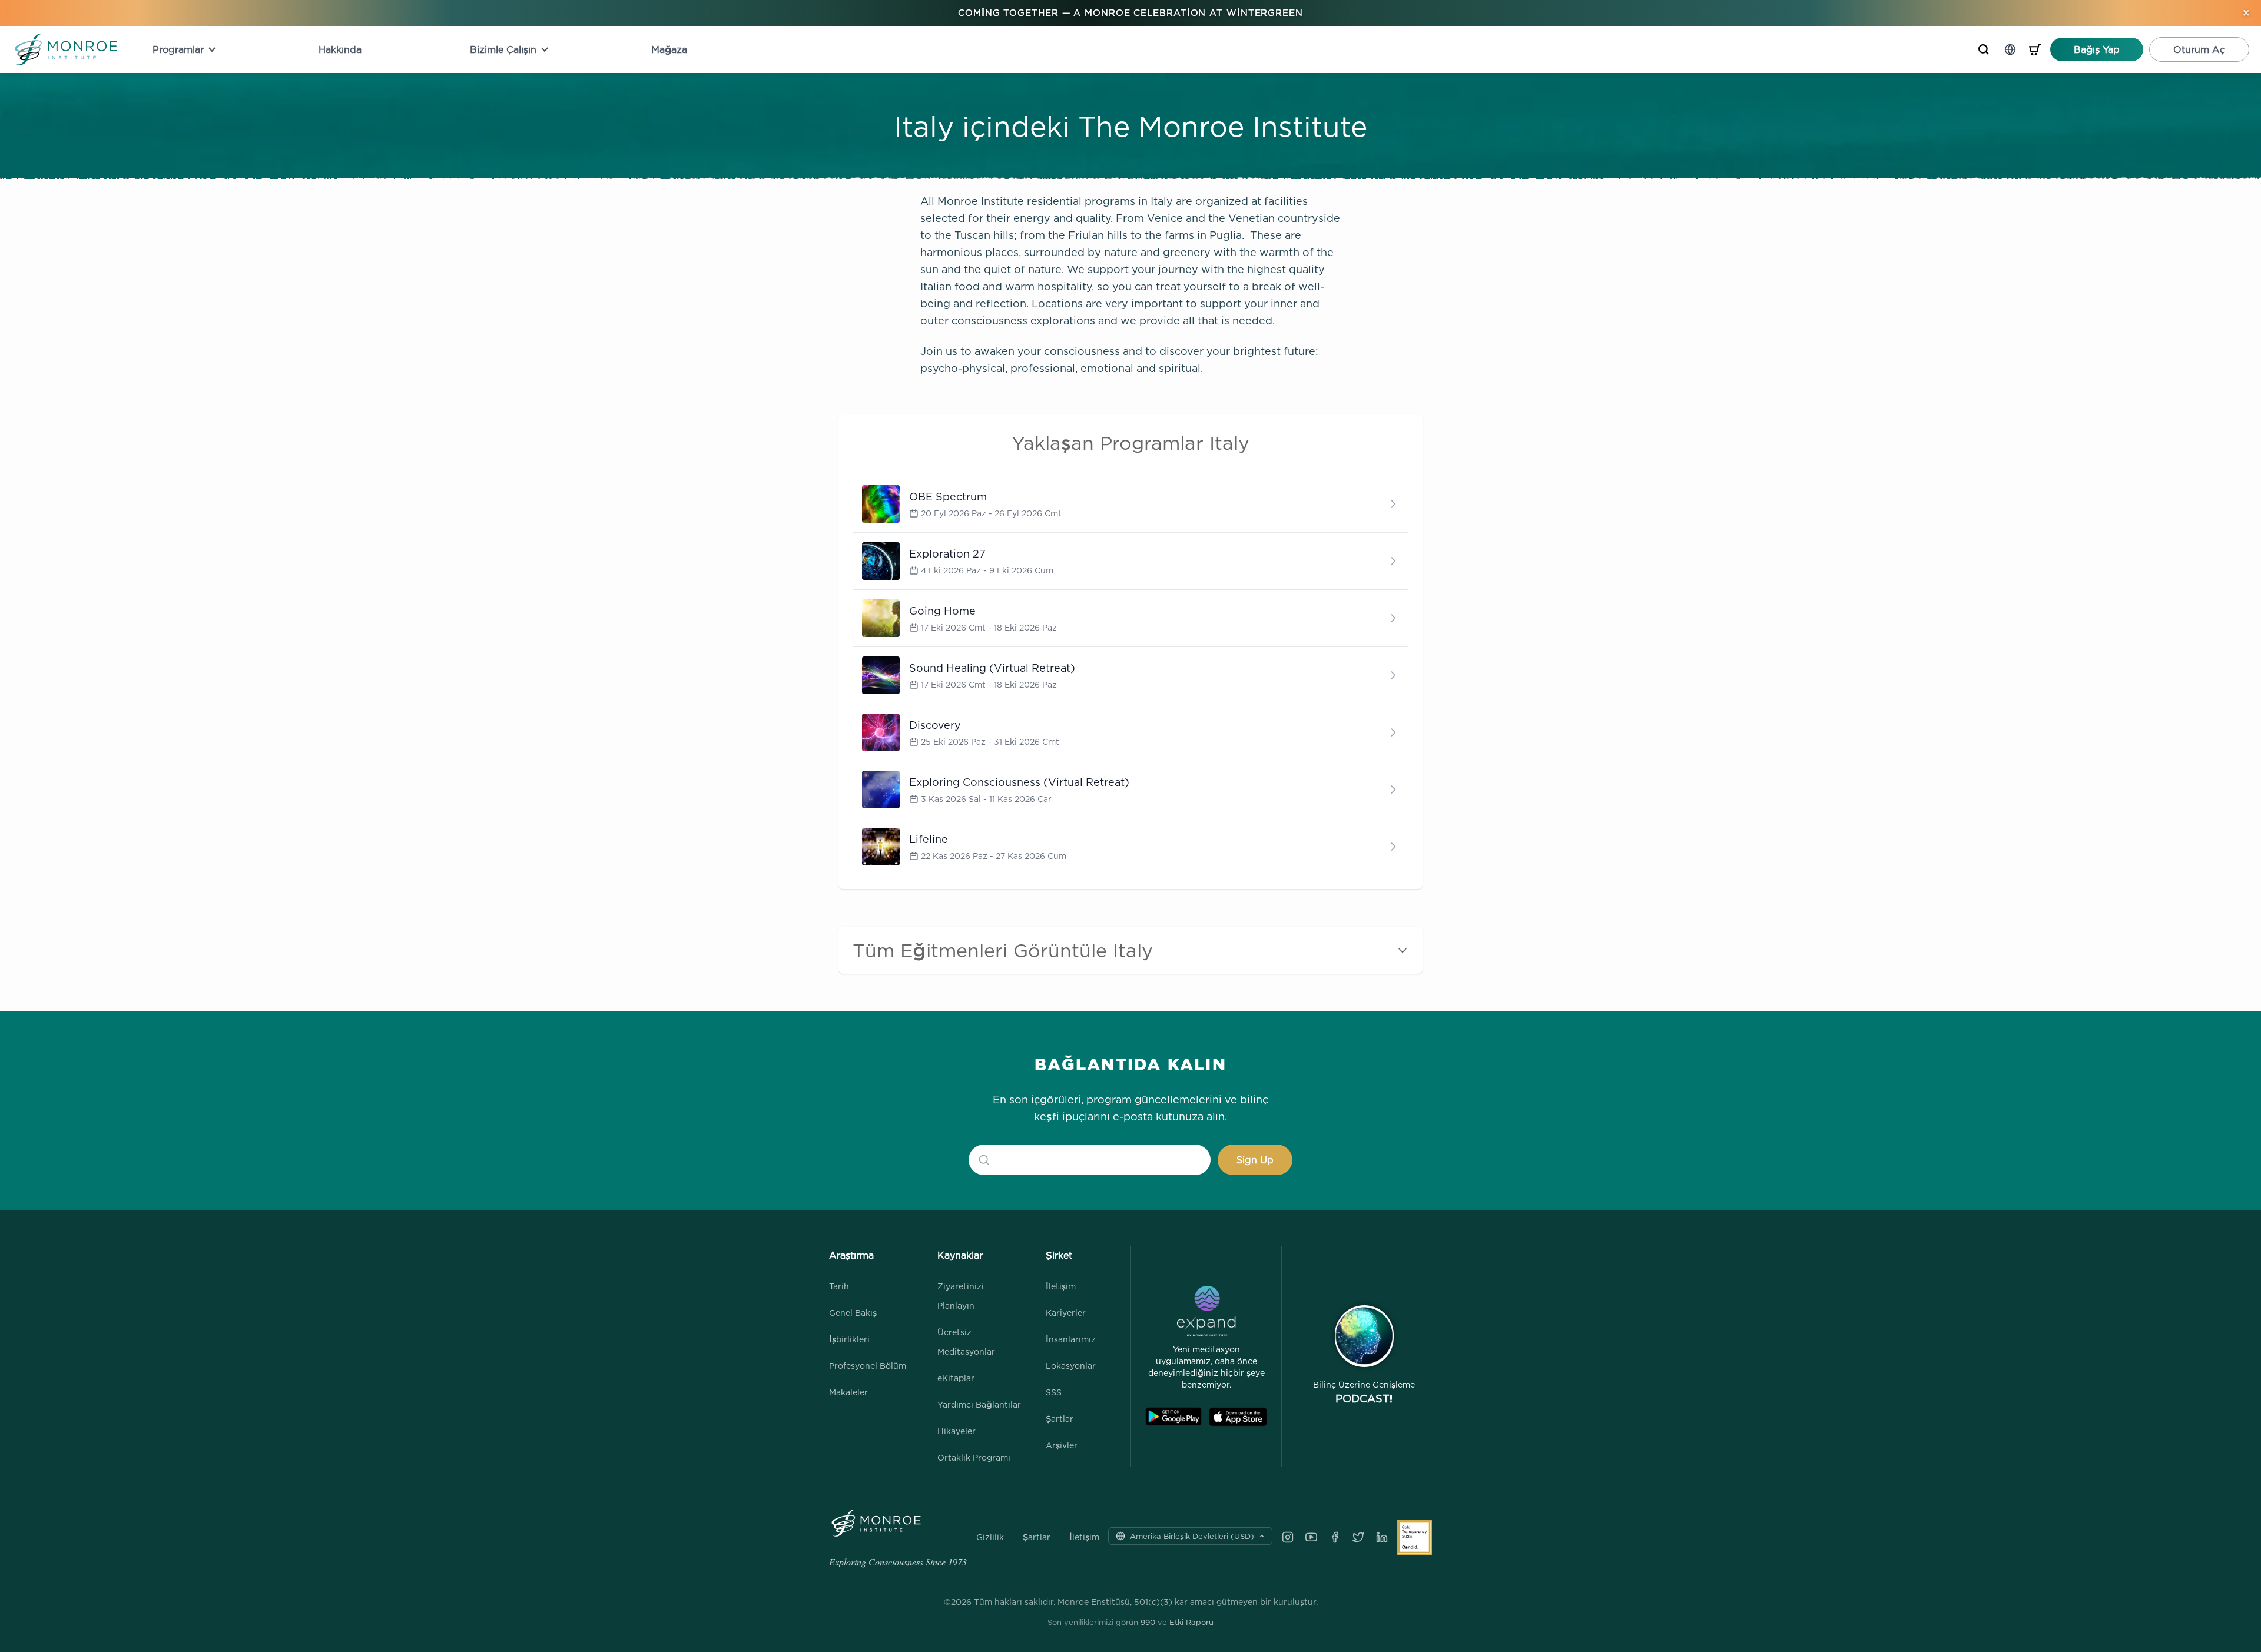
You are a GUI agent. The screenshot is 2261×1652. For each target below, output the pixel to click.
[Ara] (1984, 49)
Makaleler (848, 1392)
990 (1148, 1622)
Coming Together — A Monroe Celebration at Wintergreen (1130, 13)
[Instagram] (1288, 1537)
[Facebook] (1335, 1537)
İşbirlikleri (849, 1339)
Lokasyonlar (1071, 1366)
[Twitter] (1358, 1537)
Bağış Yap (2097, 49)
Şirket (1059, 1255)
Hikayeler (957, 1431)
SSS (1054, 1392)
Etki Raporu (1191, 1622)
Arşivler (1062, 1445)
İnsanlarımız (1071, 1339)
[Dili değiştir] (2010, 49)
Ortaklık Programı (974, 1457)
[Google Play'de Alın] (1173, 1417)
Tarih (839, 1286)
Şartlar (1060, 1419)
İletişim (1061, 1286)
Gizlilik (990, 1537)
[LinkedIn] (1382, 1537)
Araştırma (851, 1255)
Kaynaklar (960, 1255)
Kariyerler (1066, 1313)
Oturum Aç (2199, 49)
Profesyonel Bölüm (868, 1366)
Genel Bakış (853, 1313)
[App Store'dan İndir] (1238, 1417)
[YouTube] (1311, 1537)
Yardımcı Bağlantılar (979, 1404)
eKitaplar (956, 1378)
